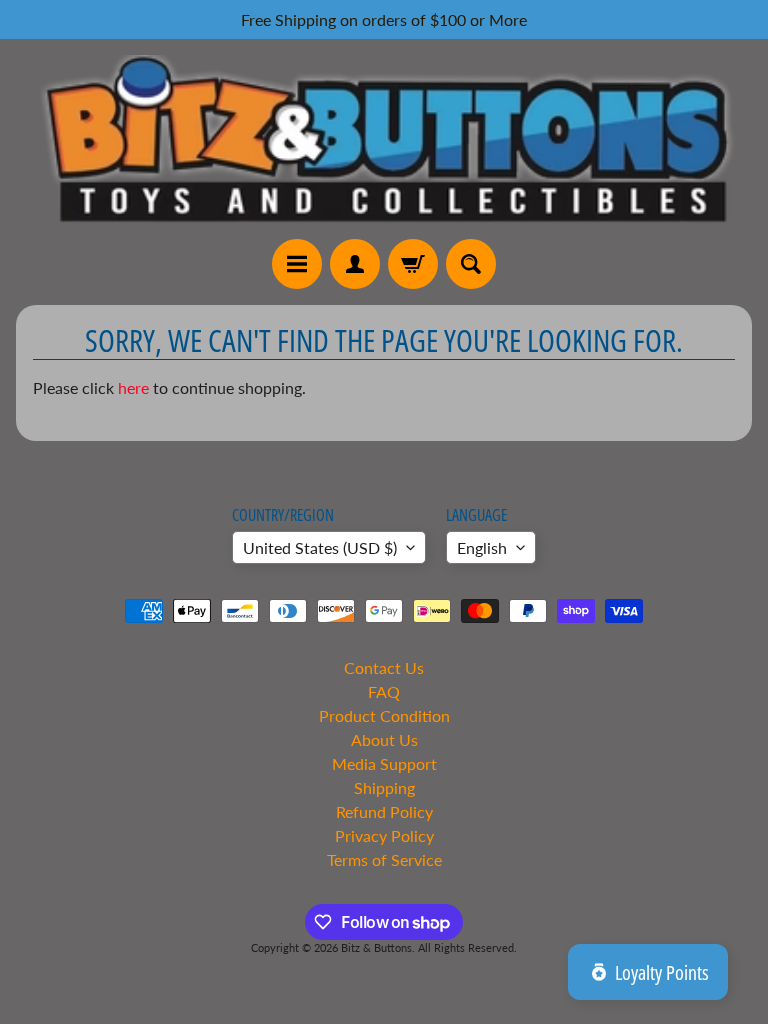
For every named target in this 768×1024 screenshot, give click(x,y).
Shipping (384, 787)
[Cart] (413, 264)
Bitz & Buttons (376, 947)
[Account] (355, 264)
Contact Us (384, 667)
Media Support (384, 763)
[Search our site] (471, 264)
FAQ (384, 691)
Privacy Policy (384, 835)
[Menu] (297, 264)
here (133, 387)
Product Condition (384, 715)
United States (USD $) (320, 547)
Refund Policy (384, 811)
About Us (384, 739)
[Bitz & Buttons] (384, 138)
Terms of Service (384, 859)
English (482, 547)
